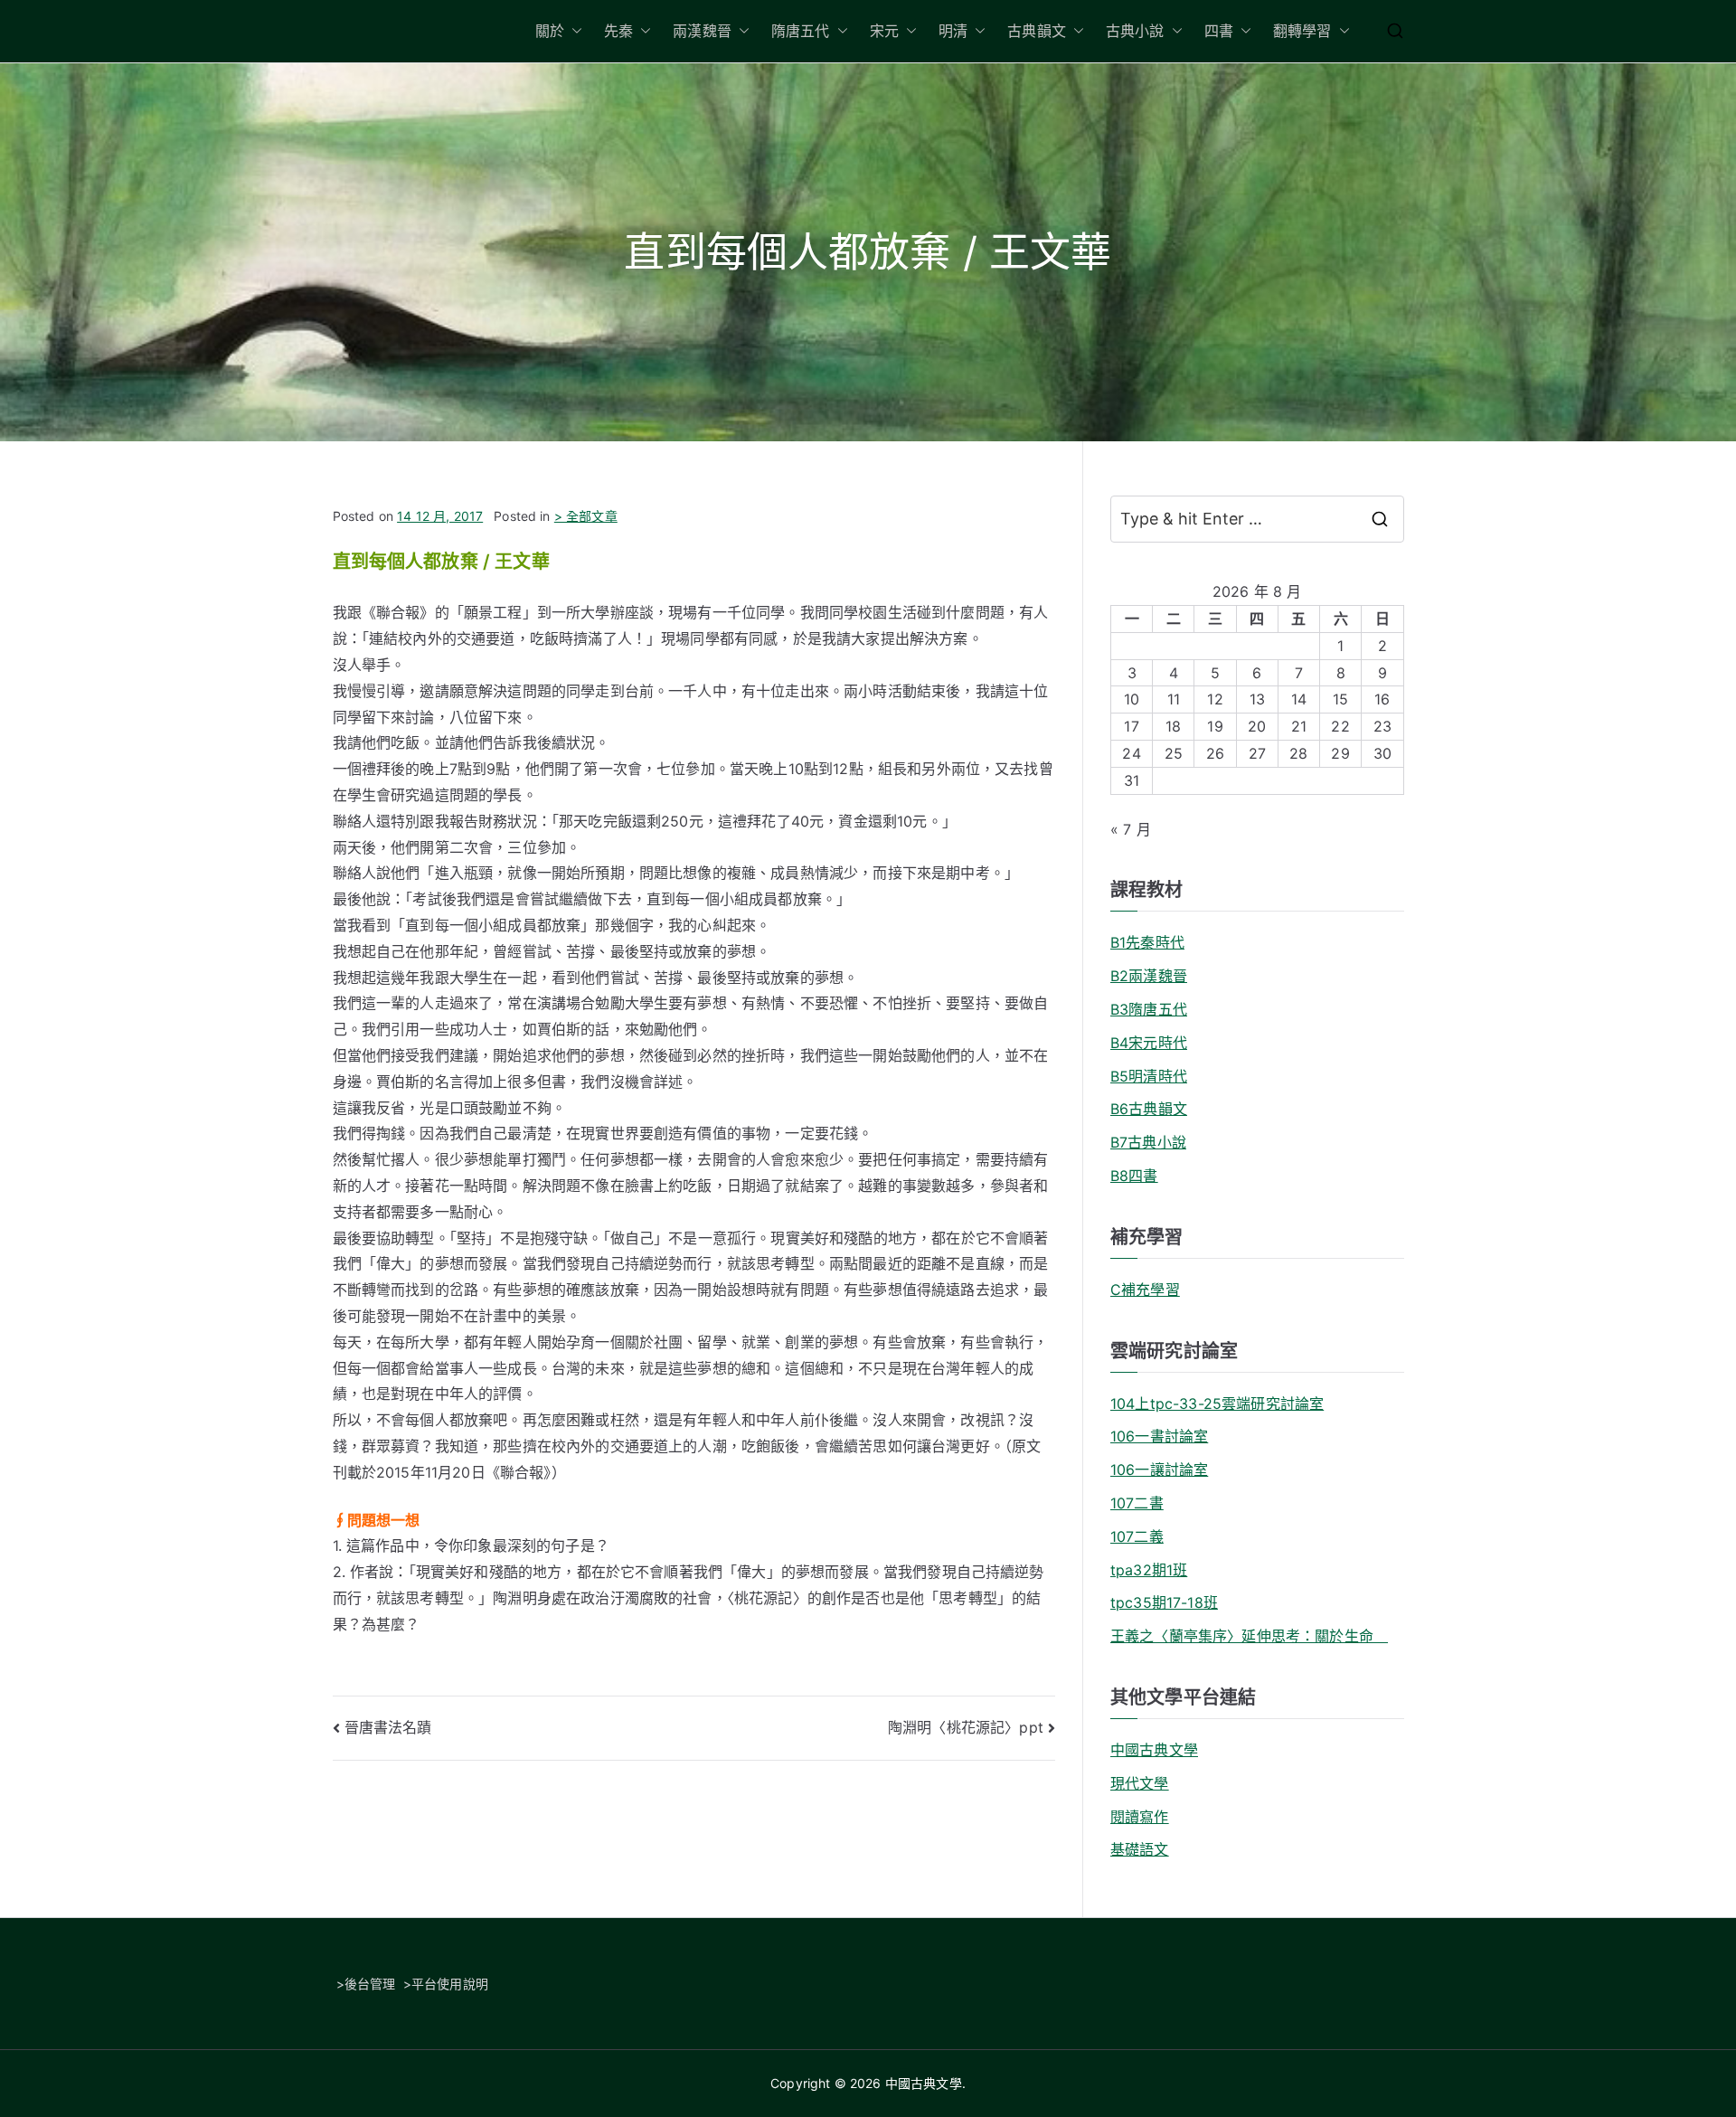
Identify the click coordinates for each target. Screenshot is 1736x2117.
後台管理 (370, 1984)
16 (1382, 699)
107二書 (1137, 1503)
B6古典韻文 (1149, 1109)
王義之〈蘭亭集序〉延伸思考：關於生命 (1249, 1636)
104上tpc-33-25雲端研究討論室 (1217, 1403)
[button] (573, 31)
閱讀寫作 (1140, 1817)
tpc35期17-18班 (1164, 1602)
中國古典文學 (1154, 1750)
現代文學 (1140, 1783)
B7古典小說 (1148, 1142)
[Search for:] (1257, 519)
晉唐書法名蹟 (388, 1727)
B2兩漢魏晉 (1149, 976)
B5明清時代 (1149, 1076)
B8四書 (1134, 1176)
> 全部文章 (586, 516)
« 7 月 (1131, 829)
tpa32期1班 (1149, 1570)
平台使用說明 (450, 1984)
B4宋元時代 (1149, 1043)
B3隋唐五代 (1149, 1009)
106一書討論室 (1159, 1436)
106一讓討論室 (1159, 1470)
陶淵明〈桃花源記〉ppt (966, 1727)
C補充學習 (1145, 1290)
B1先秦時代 (1147, 942)
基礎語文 (1140, 1849)
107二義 (1137, 1536)
